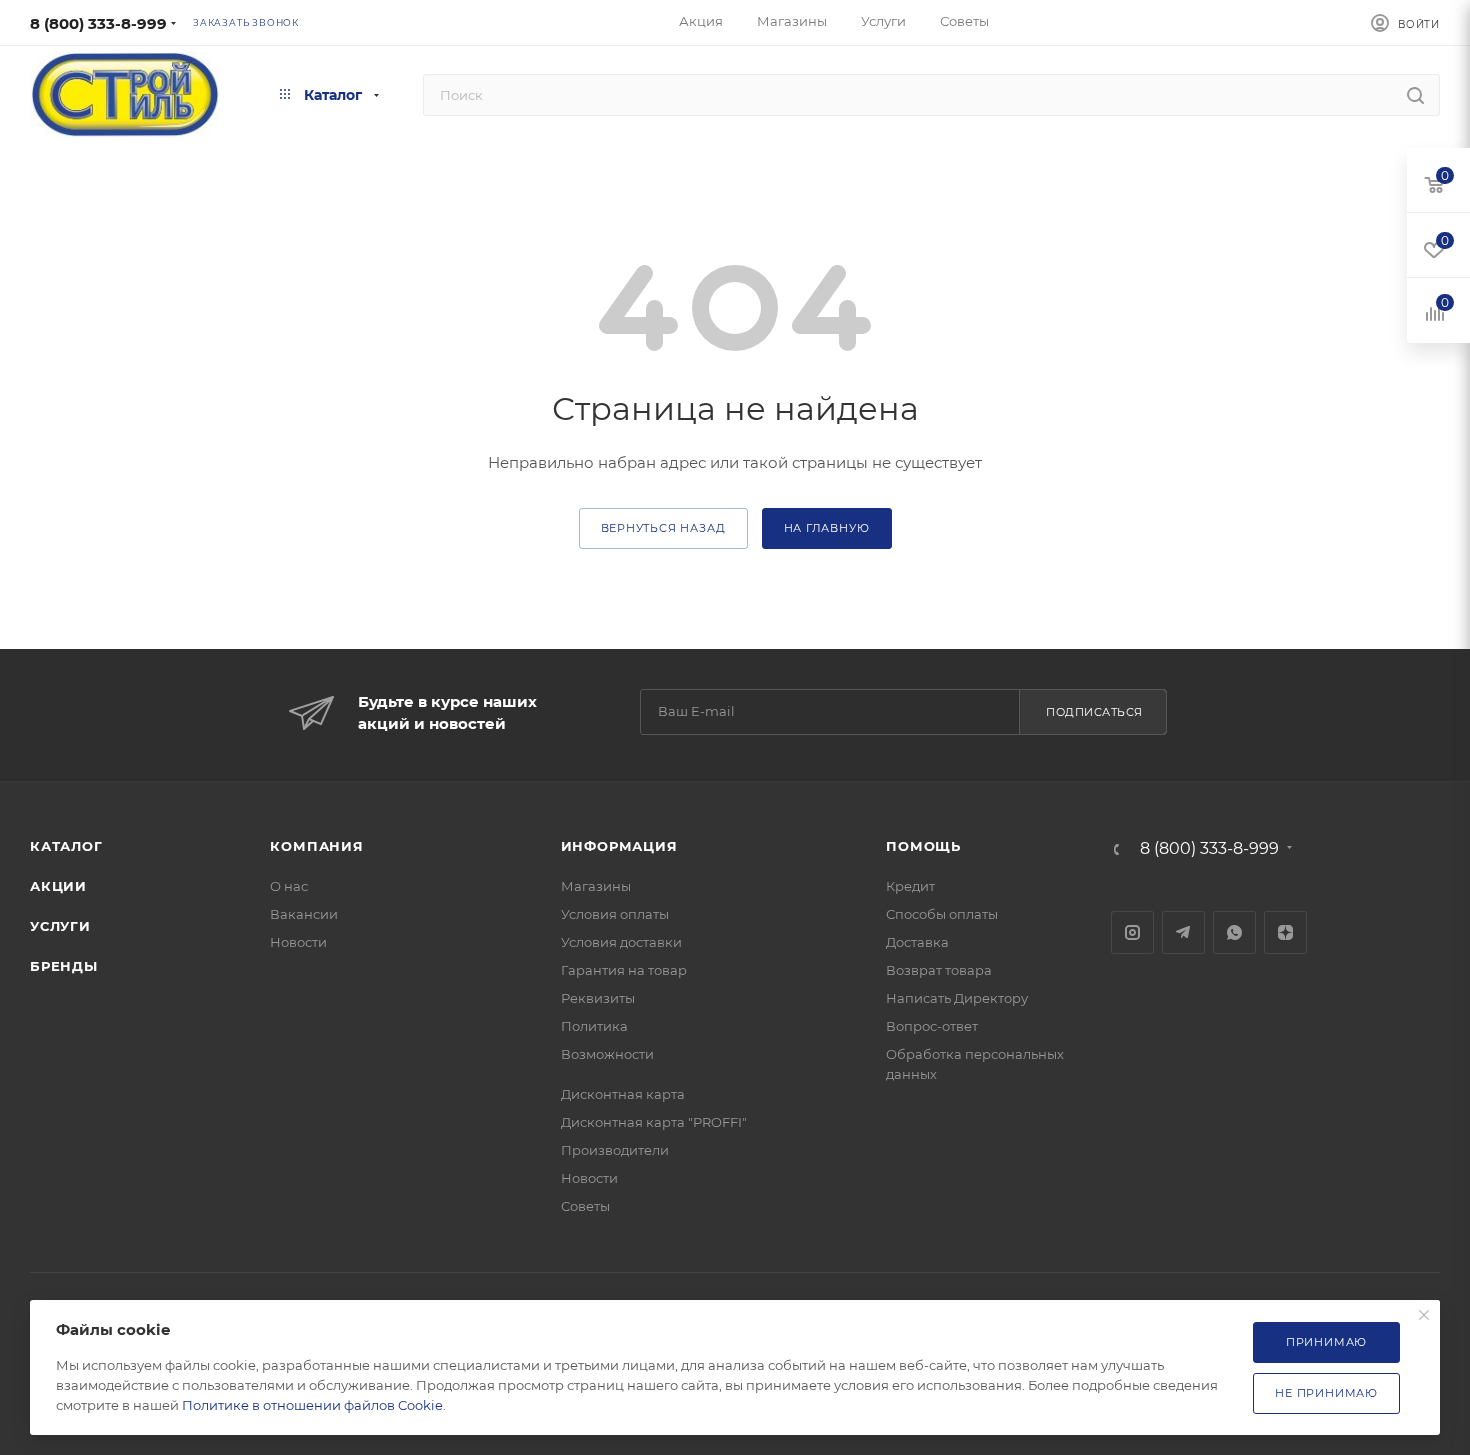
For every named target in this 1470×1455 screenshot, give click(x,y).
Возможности (607, 1054)
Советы (585, 1206)
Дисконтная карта (623, 1094)
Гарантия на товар (624, 970)
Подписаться (1094, 712)
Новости (298, 942)
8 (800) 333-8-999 (98, 23)
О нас (289, 886)
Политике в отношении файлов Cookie (312, 1405)
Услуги (60, 926)
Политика (594, 1026)
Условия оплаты (615, 914)
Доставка (917, 942)
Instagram (1132, 932)
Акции (58, 886)
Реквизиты (598, 998)
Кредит (910, 886)
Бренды (64, 966)
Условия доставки (621, 942)
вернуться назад (663, 528)
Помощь (923, 846)
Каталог (66, 846)
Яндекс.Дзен (1285, 932)
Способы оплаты (942, 914)
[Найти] (1415, 95)
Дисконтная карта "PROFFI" (654, 1122)
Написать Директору (957, 998)
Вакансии (304, 914)
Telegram (1183, 932)
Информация (619, 846)
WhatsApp (1234, 932)
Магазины (596, 886)
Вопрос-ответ (932, 1026)
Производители (615, 1150)
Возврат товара (939, 970)
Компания (316, 846)
